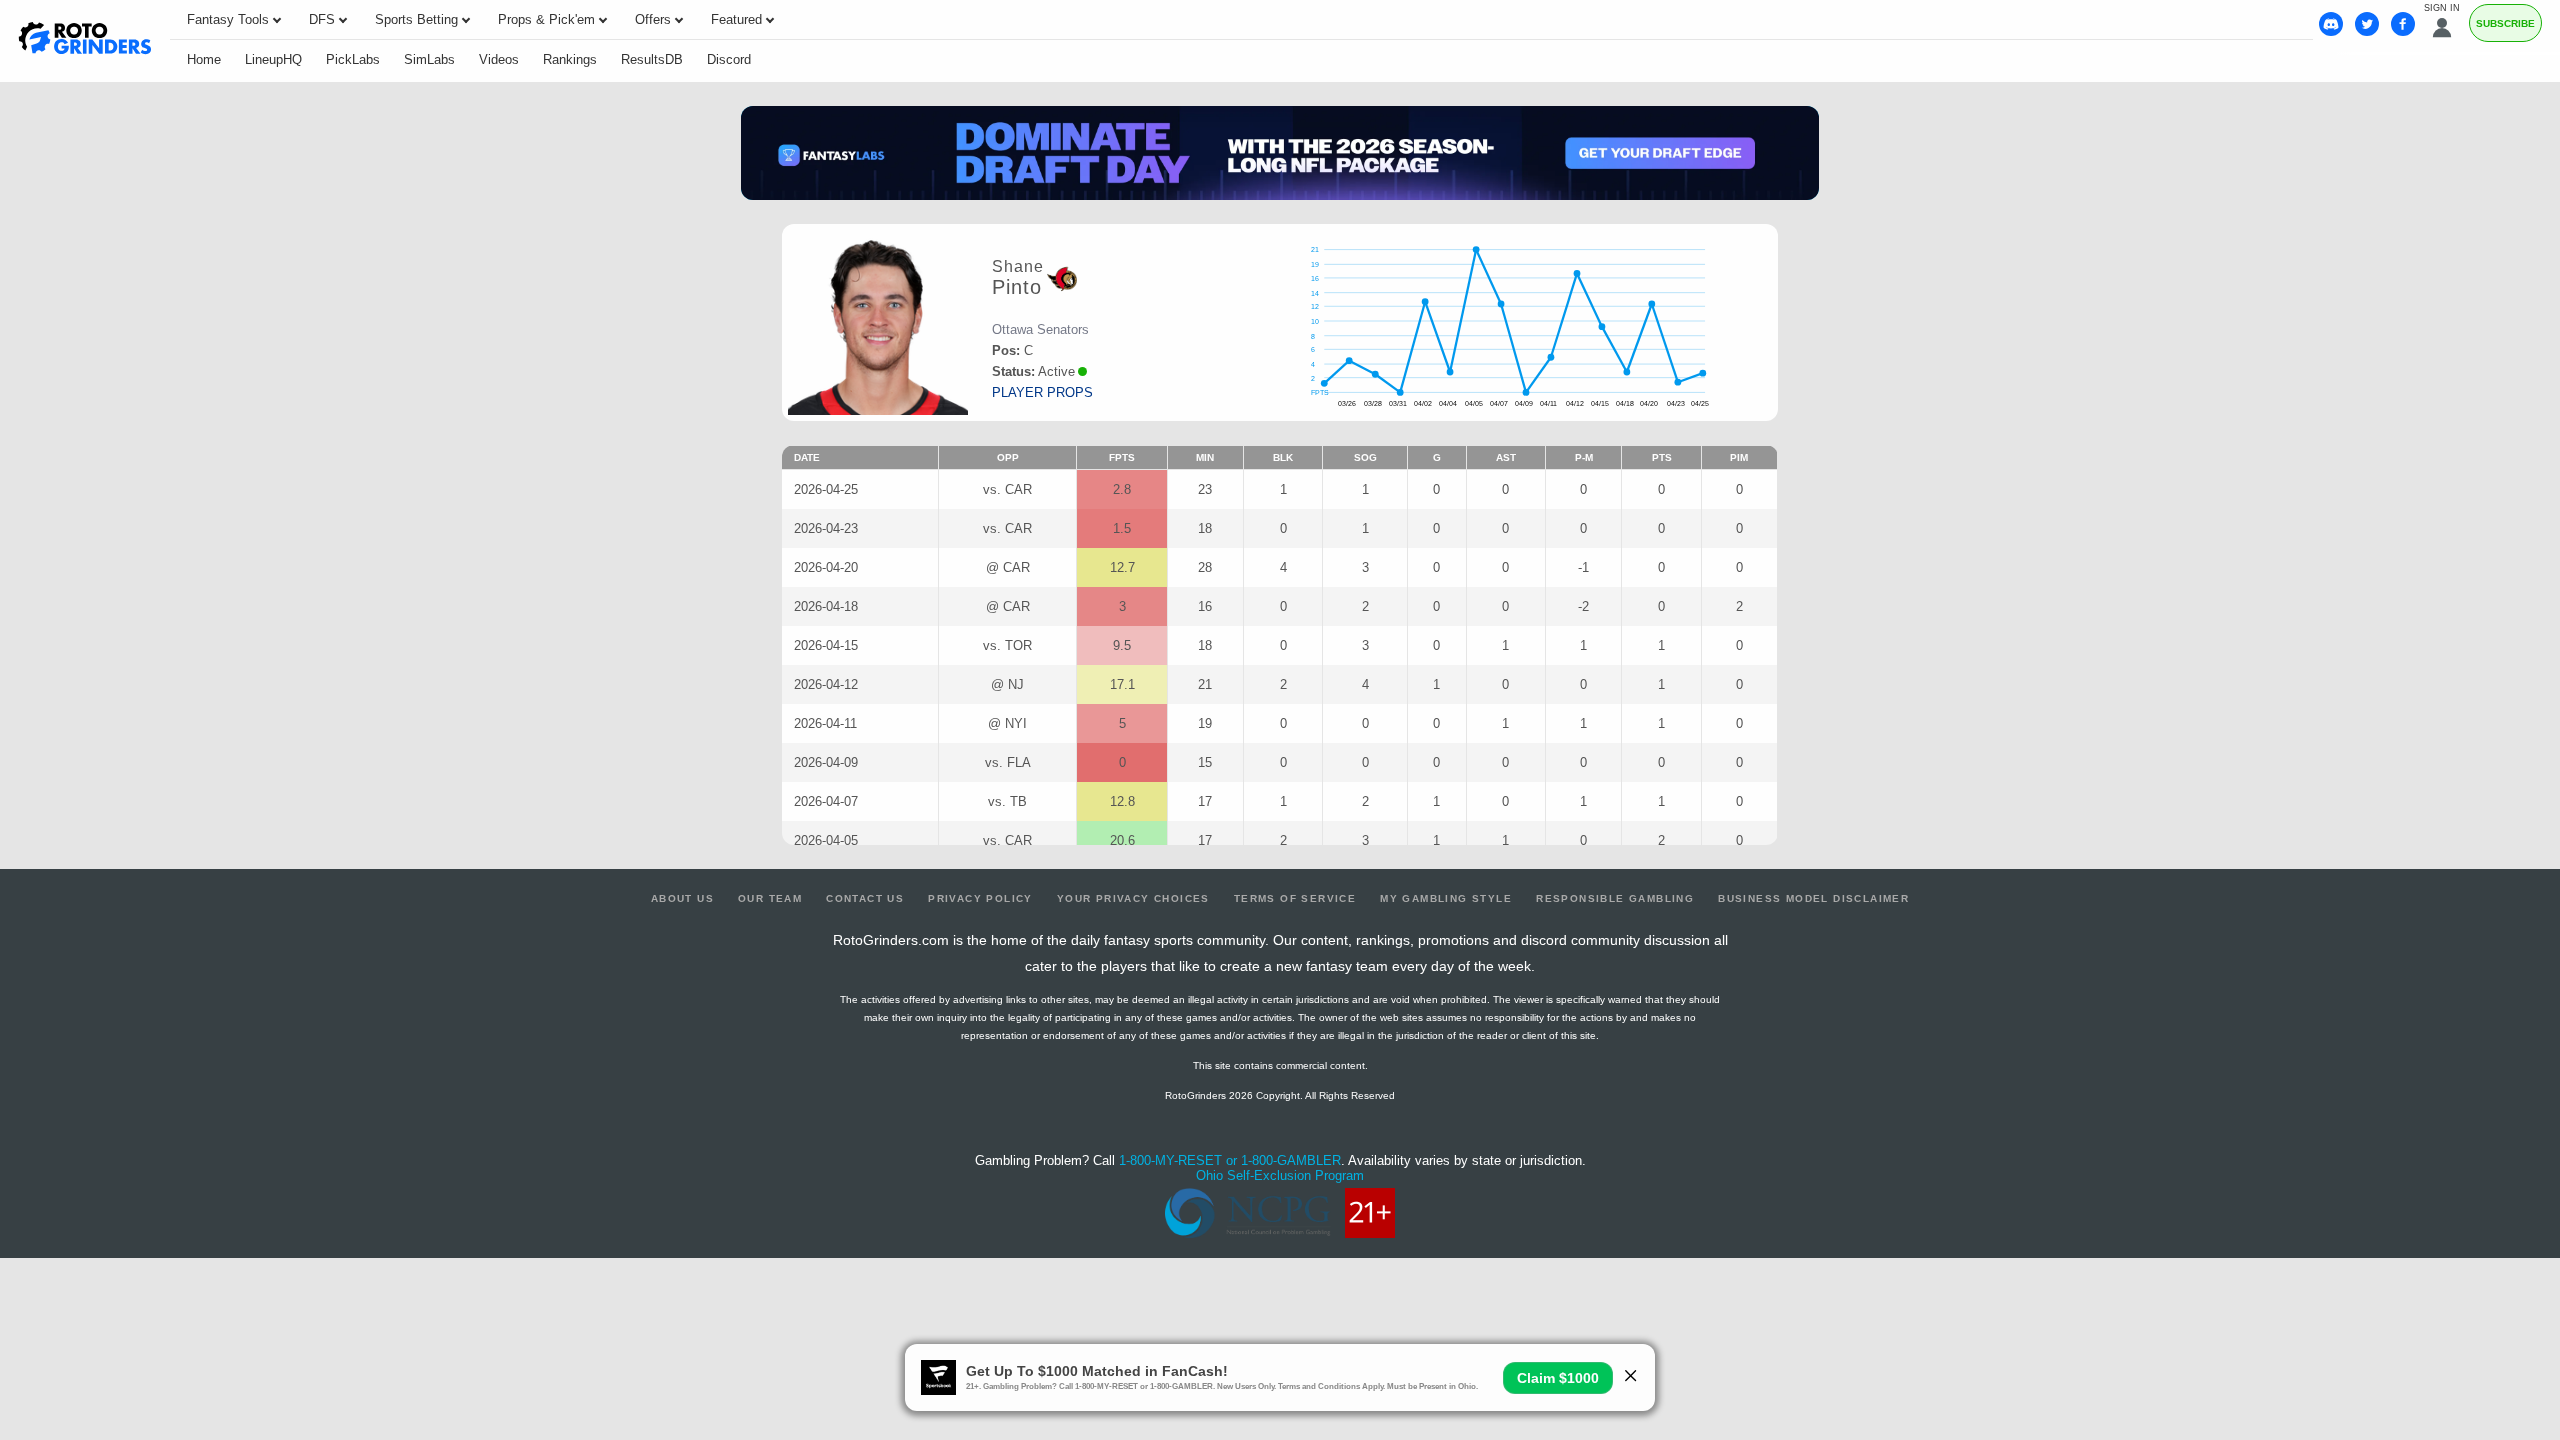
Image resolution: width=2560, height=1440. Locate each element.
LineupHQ (273, 59)
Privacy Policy (980, 898)
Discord (729, 59)
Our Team (770, 898)
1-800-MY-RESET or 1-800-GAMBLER (1230, 1160)
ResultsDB (652, 59)
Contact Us (865, 898)
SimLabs (429, 59)
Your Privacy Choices (1133, 898)
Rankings (570, 59)
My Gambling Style (1446, 898)
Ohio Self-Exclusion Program (1280, 1175)
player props (1042, 392)
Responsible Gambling (1615, 898)
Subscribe (2505, 23)
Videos (499, 59)
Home (204, 59)
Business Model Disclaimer (1813, 898)
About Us (682, 898)
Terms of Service (1295, 898)
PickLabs (353, 59)
